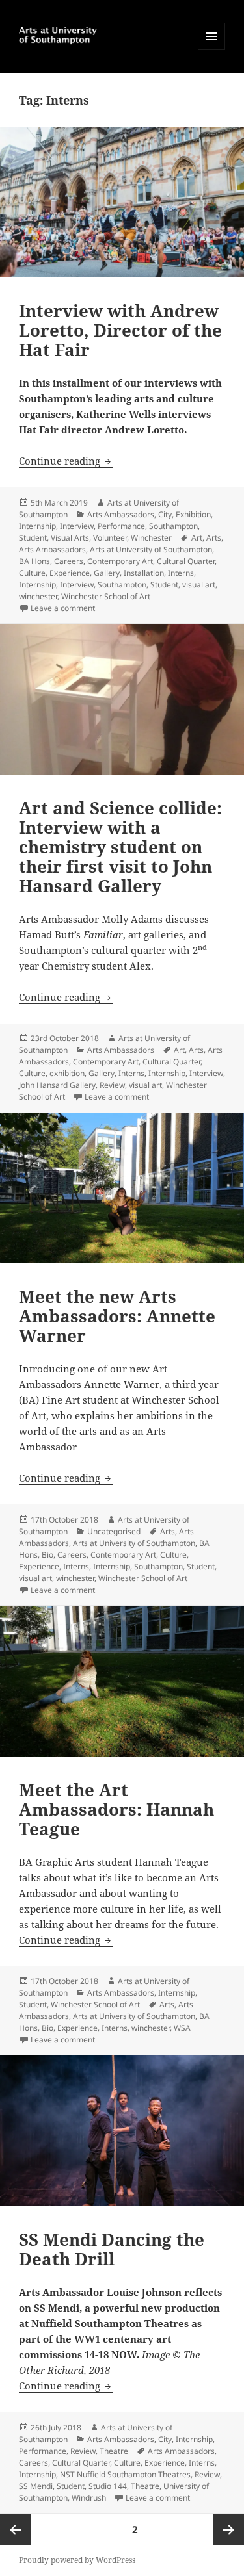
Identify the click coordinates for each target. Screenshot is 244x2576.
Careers (69, 561)
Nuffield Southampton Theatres (110, 2323)
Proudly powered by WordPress (77, 2560)
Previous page (16, 2529)
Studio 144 (108, 2486)
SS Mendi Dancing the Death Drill (112, 2249)
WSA (182, 2028)
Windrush (89, 2498)
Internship (37, 526)
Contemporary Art (120, 561)
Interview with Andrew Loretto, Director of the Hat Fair (120, 330)
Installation (144, 573)
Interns (181, 573)
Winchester (151, 538)
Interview (77, 526)
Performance (121, 526)
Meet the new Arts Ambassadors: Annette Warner (117, 1316)
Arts (214, 538)
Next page (228, 2529)
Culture (32, 573)
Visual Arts (70, 538)
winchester (38, 596)
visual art (199, 585)
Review (112, 1085)
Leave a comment (63, 608)
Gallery (107, 573)
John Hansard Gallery (57, 1085)
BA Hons (34, 561)
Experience (70, 573)
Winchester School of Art (106, 596)
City (165, 514)
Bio (47, 1555)
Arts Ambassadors (121, 514)
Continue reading (66, 461)
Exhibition (193, 514)
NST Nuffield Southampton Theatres (125, 2474)
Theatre (114, 2451)
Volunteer (110, 538)
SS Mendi (36, 2486)
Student (33, 538)
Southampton (173, 526)
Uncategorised (114, 1531)
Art (197, 538)
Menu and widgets (212, 50)
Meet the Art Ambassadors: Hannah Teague (116, 1809)
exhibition (67, 1073)
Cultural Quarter (186, 561)
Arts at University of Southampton (151, 549)
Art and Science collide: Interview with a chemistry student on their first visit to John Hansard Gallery (120, 847)
